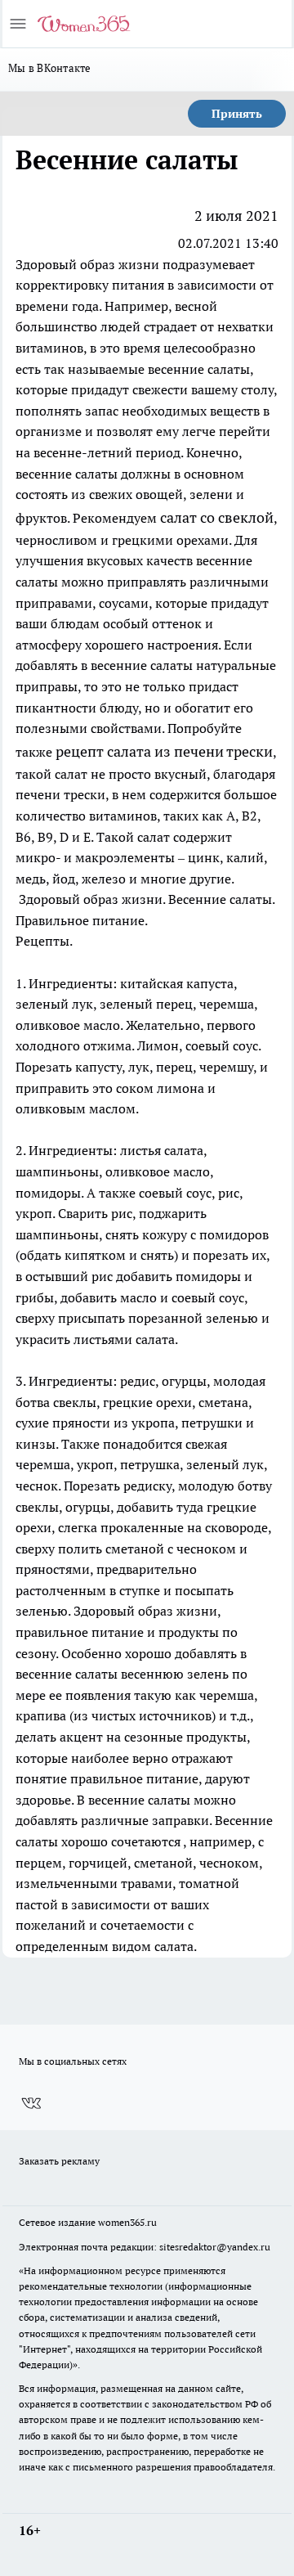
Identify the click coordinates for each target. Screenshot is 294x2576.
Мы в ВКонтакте (50, 68)
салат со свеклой (217, 517)
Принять (237, 114)
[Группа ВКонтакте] (31, 2103)
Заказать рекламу (59, 2161)
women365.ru (127, 2222)
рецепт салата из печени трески (164, 751)
